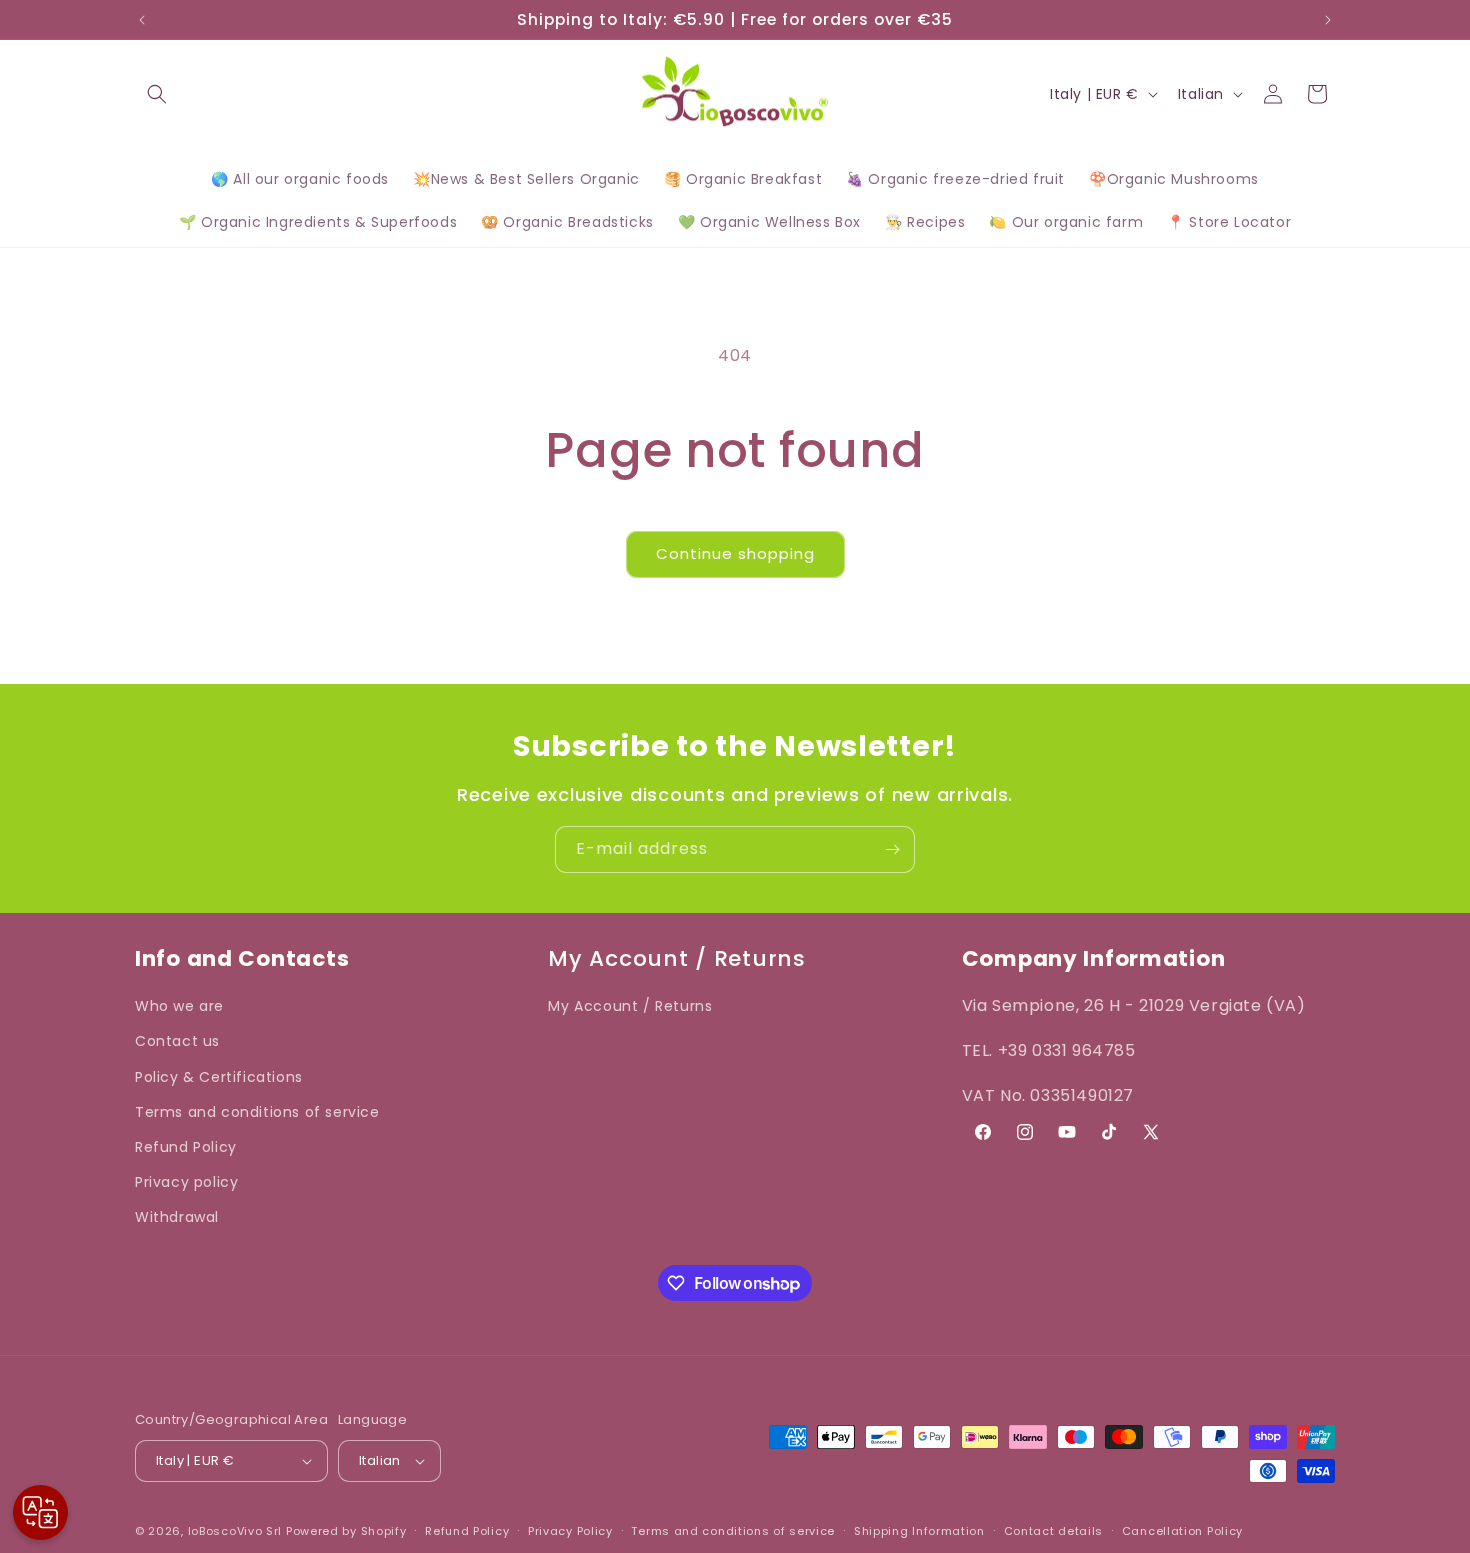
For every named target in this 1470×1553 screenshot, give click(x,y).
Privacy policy (186, 1182)
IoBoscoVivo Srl (235, 1531)
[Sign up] (892, 849)
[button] (157, 94)
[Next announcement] (1328, 20)
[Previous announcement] (142, 20)
